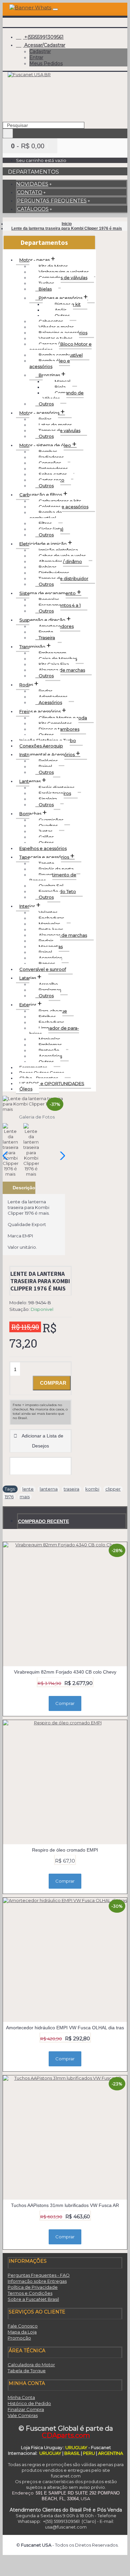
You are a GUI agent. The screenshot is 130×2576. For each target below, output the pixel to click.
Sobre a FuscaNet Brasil (33, 2299)
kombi (92, 1489)
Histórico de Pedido (29, 2403)
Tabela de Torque (27, 2371)
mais (25, 1497)
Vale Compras (23, 2415)
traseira (71, 1489)
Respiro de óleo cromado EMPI (65, 1850)
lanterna (49, 1489)
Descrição (24, 1188)
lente (28, 1489)
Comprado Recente (43, 1521)
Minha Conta (21, 2397)
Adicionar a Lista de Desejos (42, 1441)
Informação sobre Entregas (37, 2281)
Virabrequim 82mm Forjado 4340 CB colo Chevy (65, 1672)
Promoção (19, 2338)
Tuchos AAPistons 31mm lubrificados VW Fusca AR (65, 2205)
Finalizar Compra (26, 2409)
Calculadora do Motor (31, 2365)
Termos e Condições (30, 2293)
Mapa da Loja (22, 2332)
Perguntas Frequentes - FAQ (39, 2275)
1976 (9, 1497)
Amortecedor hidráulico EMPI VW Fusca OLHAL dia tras (65, 2028)
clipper (113, 1489)
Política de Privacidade (33, 2287)
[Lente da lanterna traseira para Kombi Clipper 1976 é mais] (34, 1104)
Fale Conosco (23, 2326)
